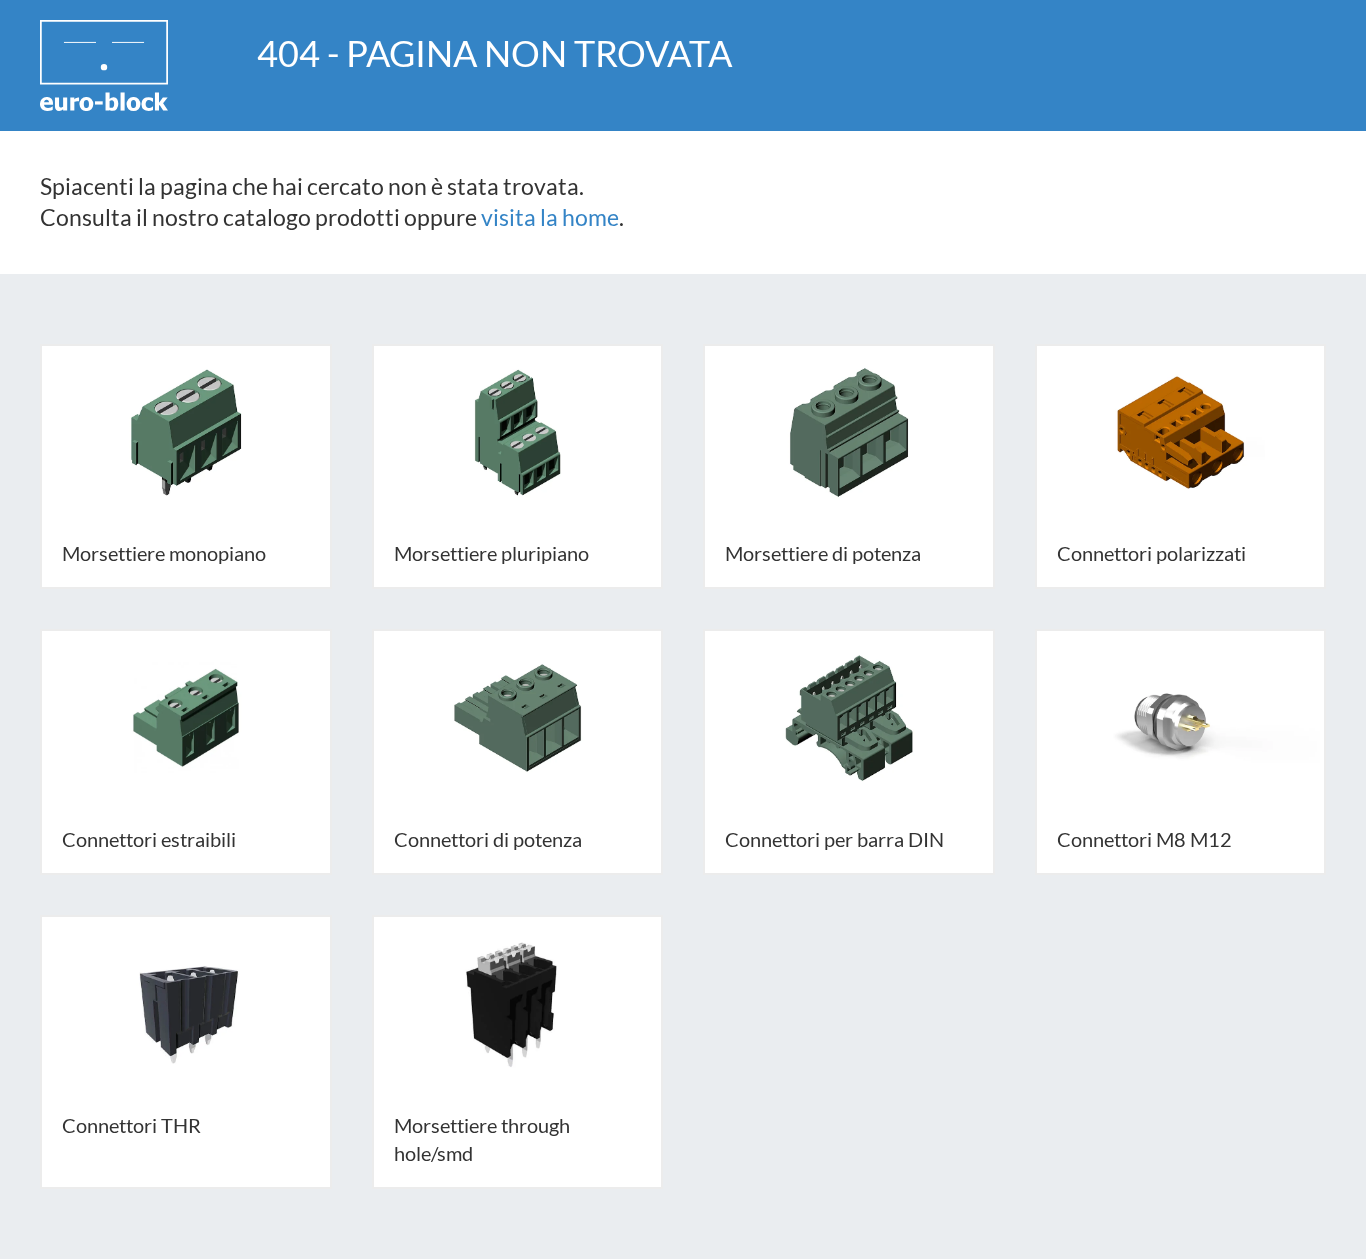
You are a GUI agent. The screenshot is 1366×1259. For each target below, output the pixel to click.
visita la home (550, 217)
